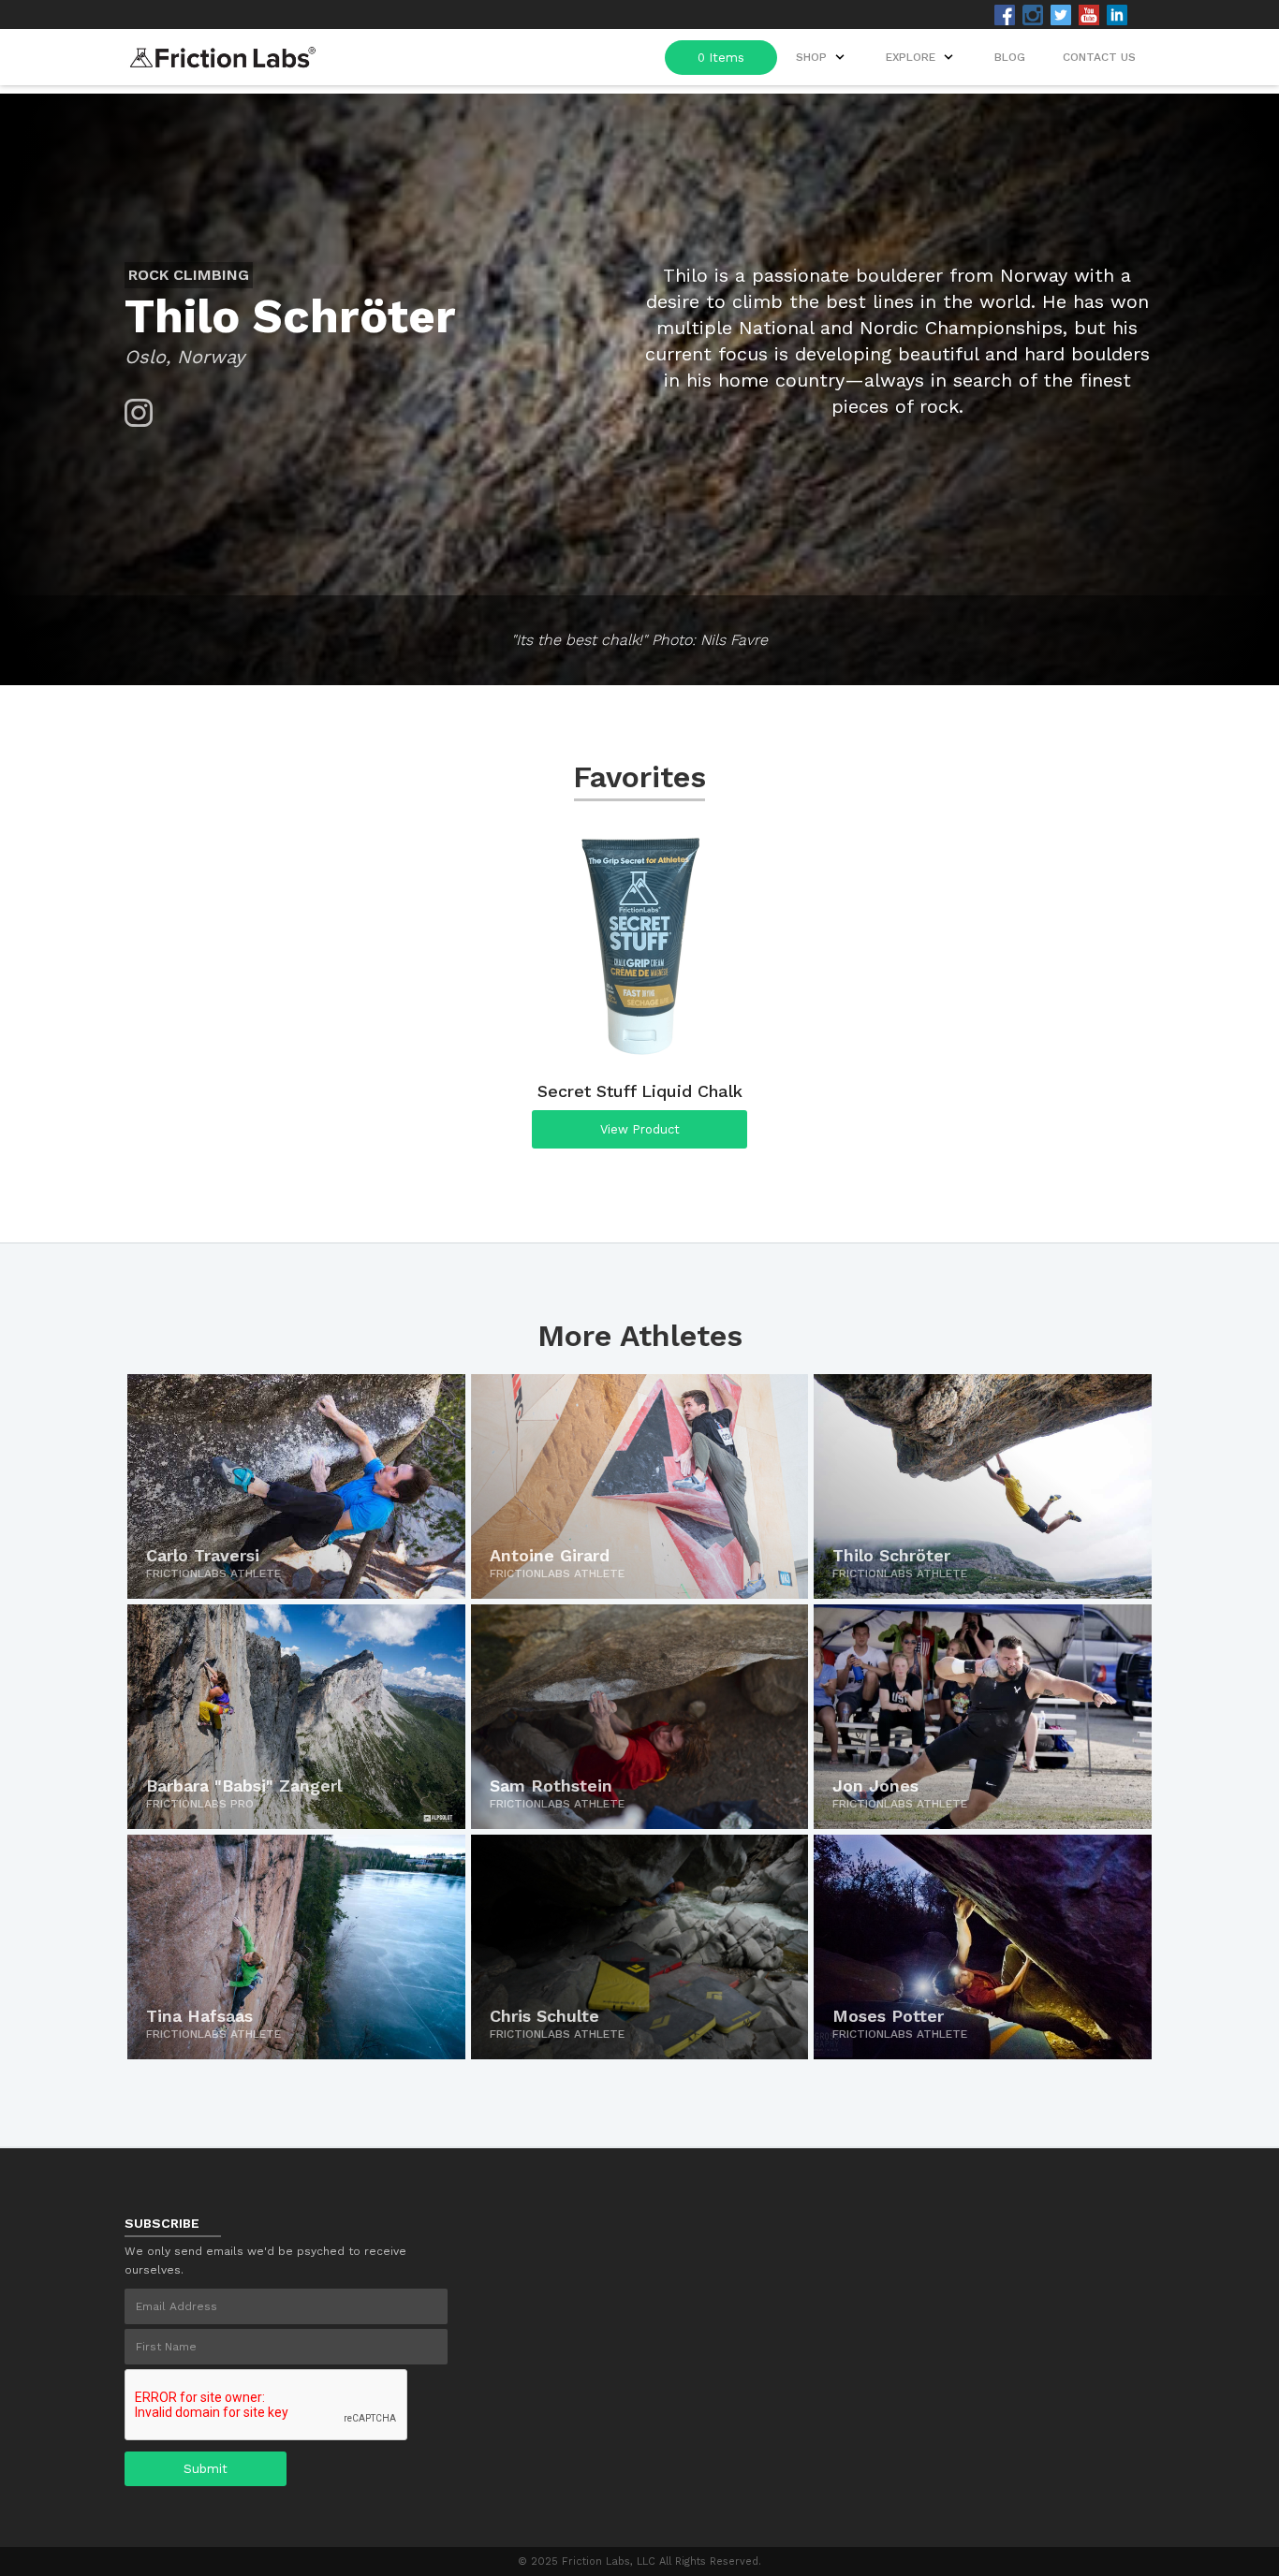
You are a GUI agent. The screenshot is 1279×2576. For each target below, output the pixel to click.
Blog (1010, 57)
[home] (223, 52)
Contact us (1099, 57)
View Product (640, 1129)
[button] (921, 57)
